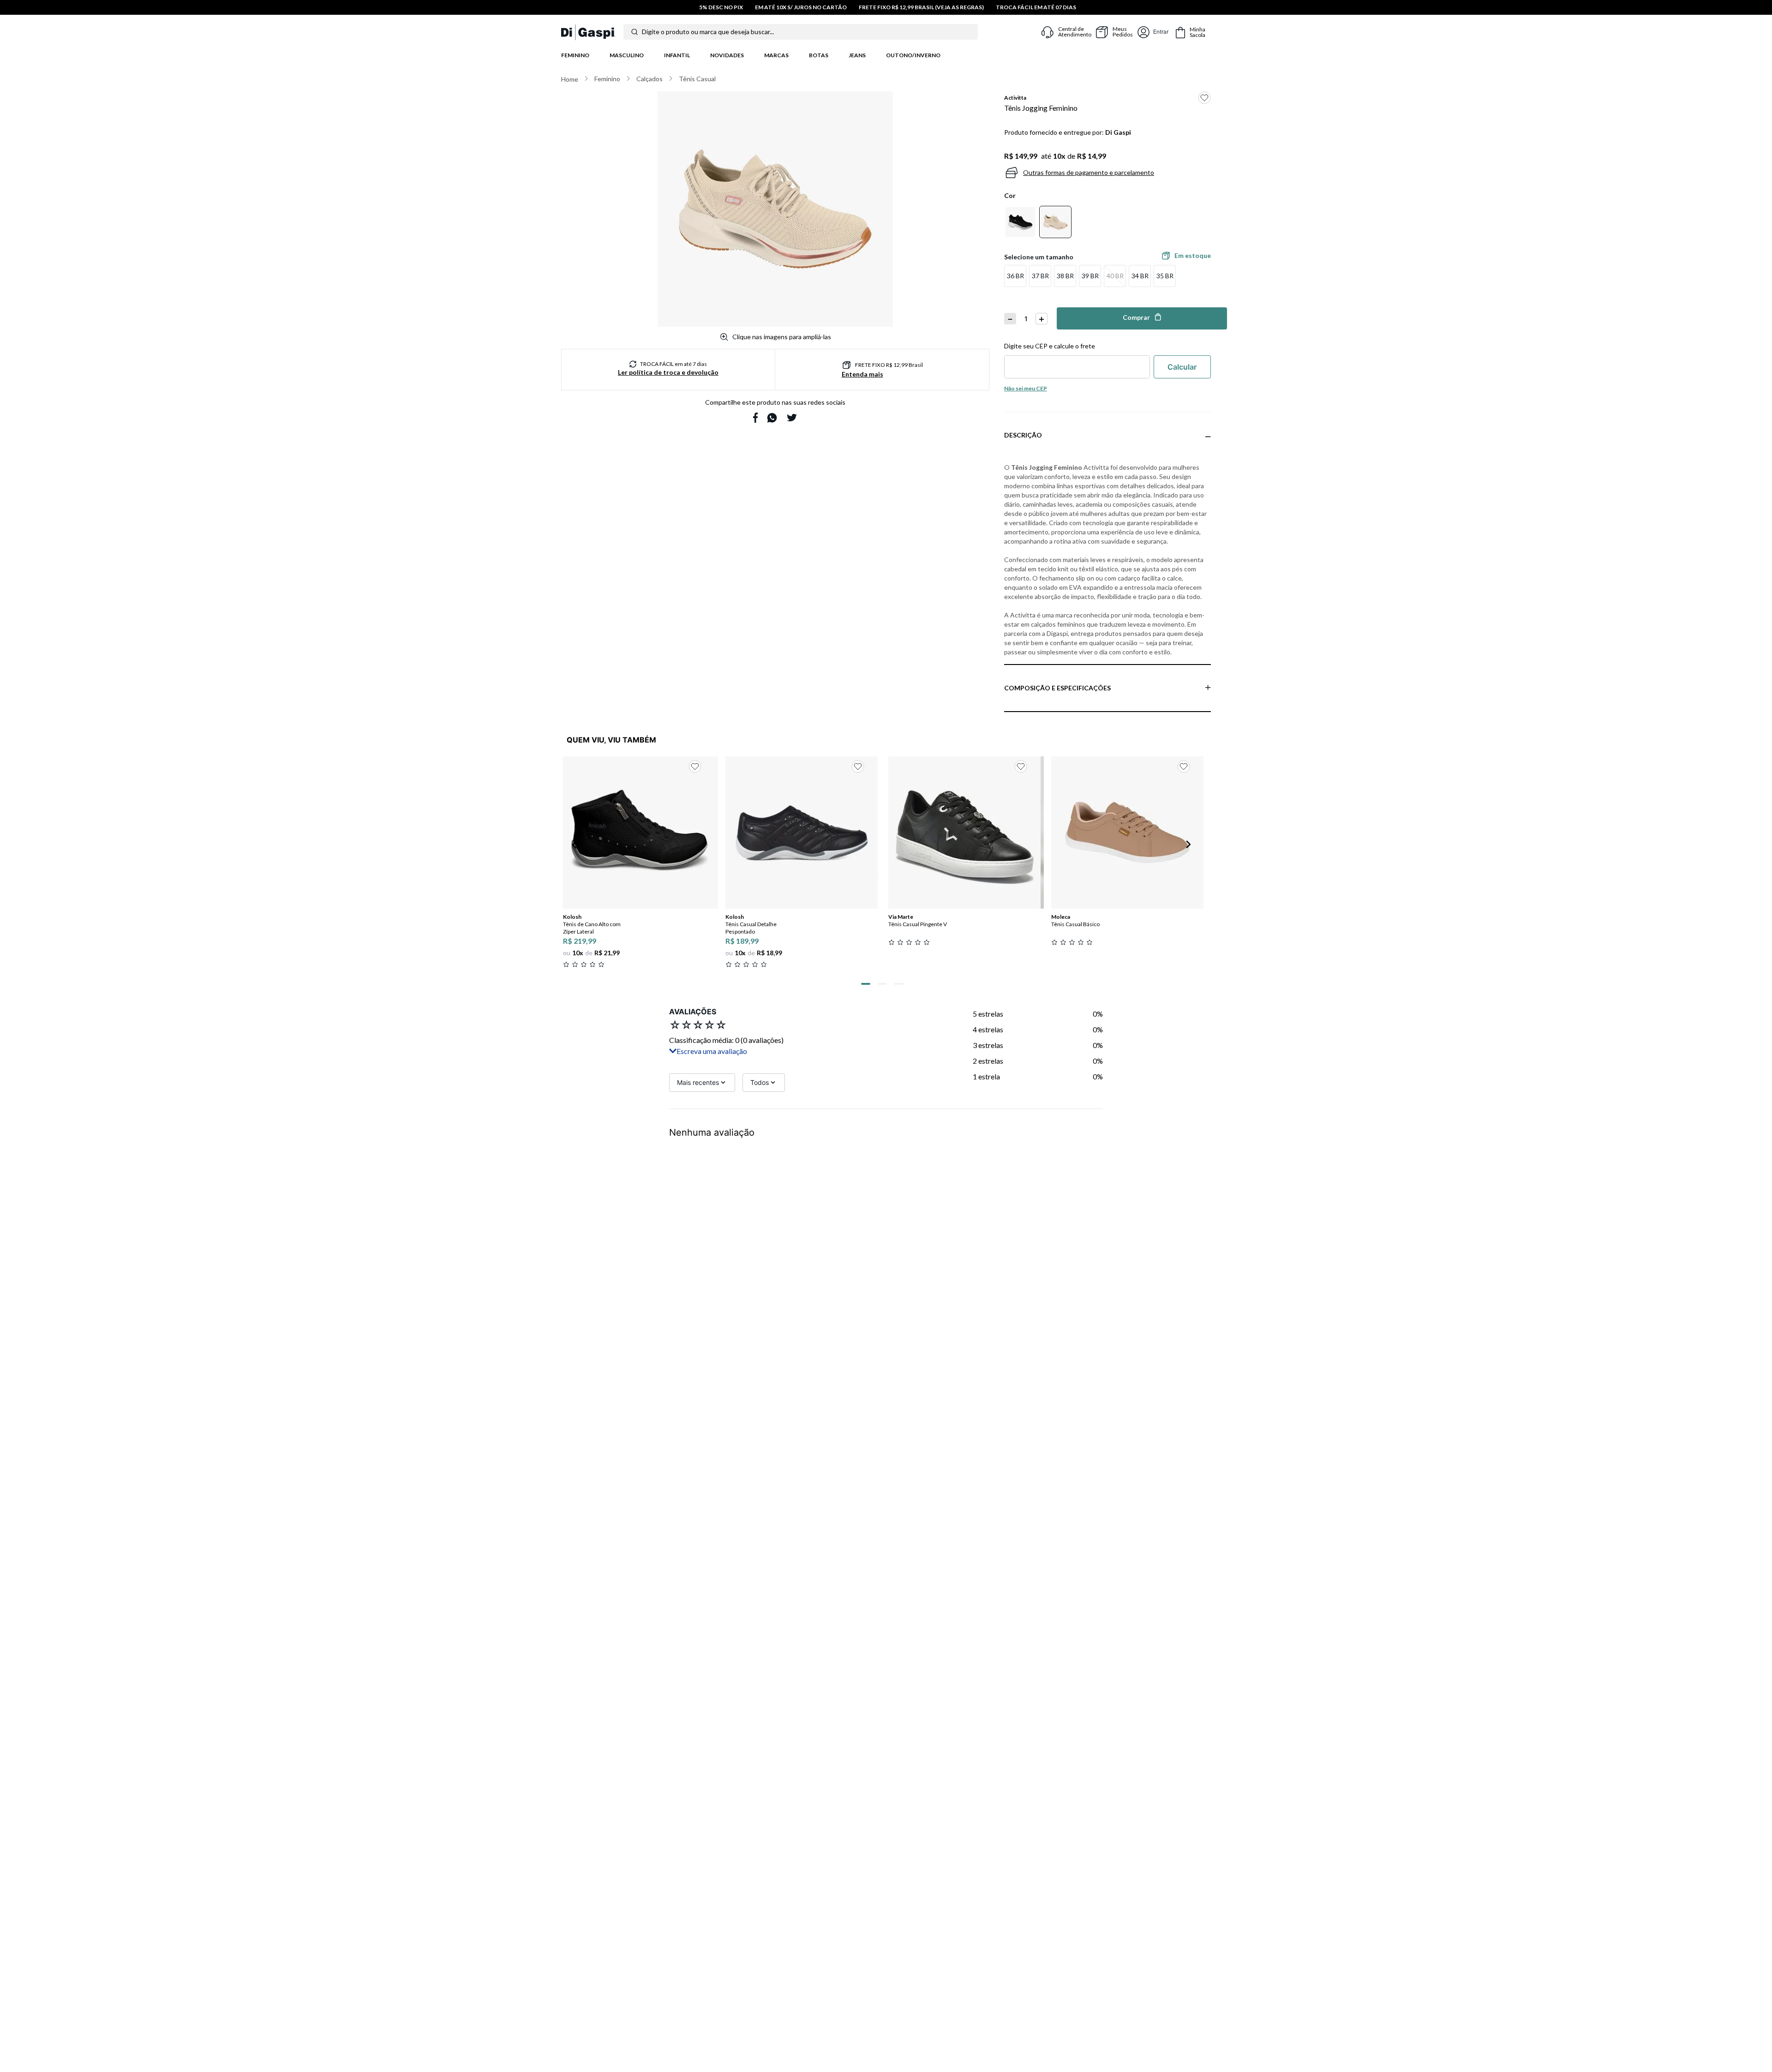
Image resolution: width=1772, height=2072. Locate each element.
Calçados (650, 79)
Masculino (627, 55)
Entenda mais (862, 374)
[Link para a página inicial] (570, 79)
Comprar (1136, 317)
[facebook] (755, 418)
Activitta (1015, 98)
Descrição (1023, 435)
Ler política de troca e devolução (668, 372)
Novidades (727, 55)
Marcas (776, 55)
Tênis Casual (697, 79)
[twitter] (792, 418)
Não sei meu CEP (1026, 388)
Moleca (1061, 917)
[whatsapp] (772, 418)
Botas (819, 55)
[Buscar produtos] (635, 32)
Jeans (857, 55)
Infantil (677, 55)
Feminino (575, 55)
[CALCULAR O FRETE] (1182, 367)
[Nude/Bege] (1055, 222)
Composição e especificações (1057, 688)
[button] (1015, 276)
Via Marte (901, 917)
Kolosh (572, 917)
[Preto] (1020, 222)
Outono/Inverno (913, 55)
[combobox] (809, 32)
